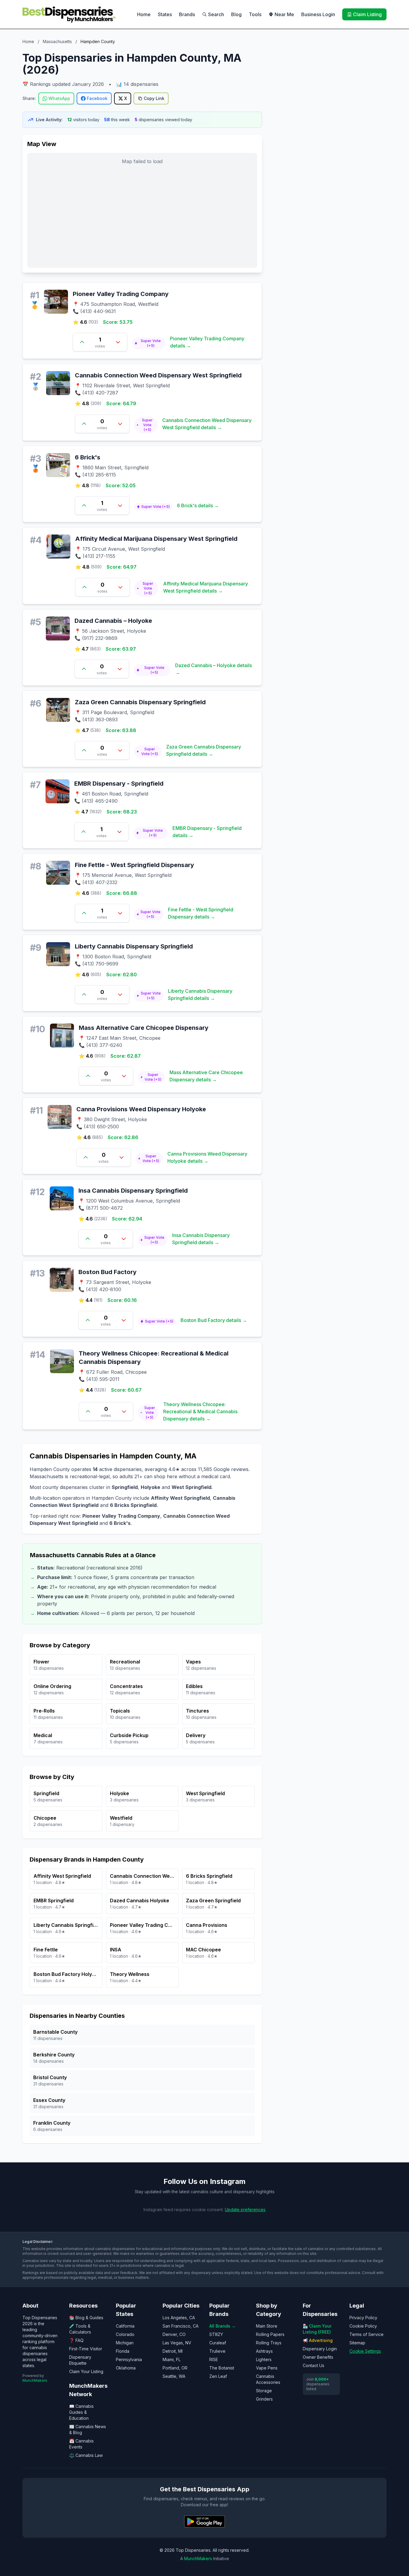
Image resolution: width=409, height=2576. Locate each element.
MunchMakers (35, 2380)
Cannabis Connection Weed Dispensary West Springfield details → (207, 424)
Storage (264, 2391)
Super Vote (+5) (151, 343)
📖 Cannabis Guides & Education (81, 2412)
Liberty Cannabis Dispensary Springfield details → (200, 995)
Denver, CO (174, 2334)
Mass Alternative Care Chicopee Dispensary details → (206, 1076)
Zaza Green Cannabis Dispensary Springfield (140, 702)
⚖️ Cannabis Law (86, 2455)
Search (216, 14)
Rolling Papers (270, 2334)
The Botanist (222, 2368)
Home (144, 14)
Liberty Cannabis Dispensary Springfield (134, 946)
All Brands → (222, 2326)
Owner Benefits (318, 2357)
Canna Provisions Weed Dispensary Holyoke (141, 1109)
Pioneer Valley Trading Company (121, 294)
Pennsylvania (129, 2359)
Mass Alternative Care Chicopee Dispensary (144, 1028)
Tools (255, 14)
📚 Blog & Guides (86, 2318)
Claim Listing (367, 14)
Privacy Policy (363, 2318)
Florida (123, 2351)
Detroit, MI (173, 2351)
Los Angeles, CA (179, 2318)
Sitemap (357, 2343)
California (125, 2326)
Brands (187, 14)
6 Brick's (88, 457)
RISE (214, 2359)
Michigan (125, 2343)
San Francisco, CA (181, 2326)
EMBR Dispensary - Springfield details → (207, 832)
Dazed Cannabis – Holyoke (113, 621)
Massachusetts (57, 41)
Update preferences (245, 2210)
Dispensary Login (320, 2349)
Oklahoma (126, 2368)
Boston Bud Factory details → (214, 1320)
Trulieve (217, 2351)
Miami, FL (172, 2359)
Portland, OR (175, 2368)
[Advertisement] (329, 94)
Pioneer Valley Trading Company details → (207, 342)
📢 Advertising (318, 2340)
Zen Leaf (218, 2376)
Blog (236, 14)
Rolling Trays (269, 2343)
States (165, 14)
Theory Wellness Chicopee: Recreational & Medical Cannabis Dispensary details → (200, 1411)
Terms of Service (366, 2334)
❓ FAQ (76, 2340)
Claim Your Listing (86, 2371)
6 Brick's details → (198, 506)
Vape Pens (267, 2368)
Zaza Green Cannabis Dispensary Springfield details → (204, 750)
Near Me (284, 14)
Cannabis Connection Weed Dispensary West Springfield (158, 375)
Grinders (264, 2399)
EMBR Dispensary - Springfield (119, 784)
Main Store (267, 2326)
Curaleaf (218, 2343)
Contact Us (313, 2365)
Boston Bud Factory (107, 1272)
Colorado (125, 2334)
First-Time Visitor (86, 2349)
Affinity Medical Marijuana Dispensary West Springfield (156, 539)
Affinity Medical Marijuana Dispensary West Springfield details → (206, 587)
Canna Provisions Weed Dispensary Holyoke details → (207, 1157)
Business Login (318, 14)
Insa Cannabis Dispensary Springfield (133, 1191)
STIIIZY (216, 2334)
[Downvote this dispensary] (118, 342)
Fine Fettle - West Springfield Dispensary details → (201, 913)
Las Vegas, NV (177, 2343)
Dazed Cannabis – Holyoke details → (213, 669)
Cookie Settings (365, 2351)
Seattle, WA (174, 2376)
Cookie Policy (363, 2326)
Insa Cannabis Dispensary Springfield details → (201, 1239)
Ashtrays (264, 2351)
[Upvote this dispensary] (82, 342)
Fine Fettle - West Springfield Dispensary (134, 865)
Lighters (264, 2359)
